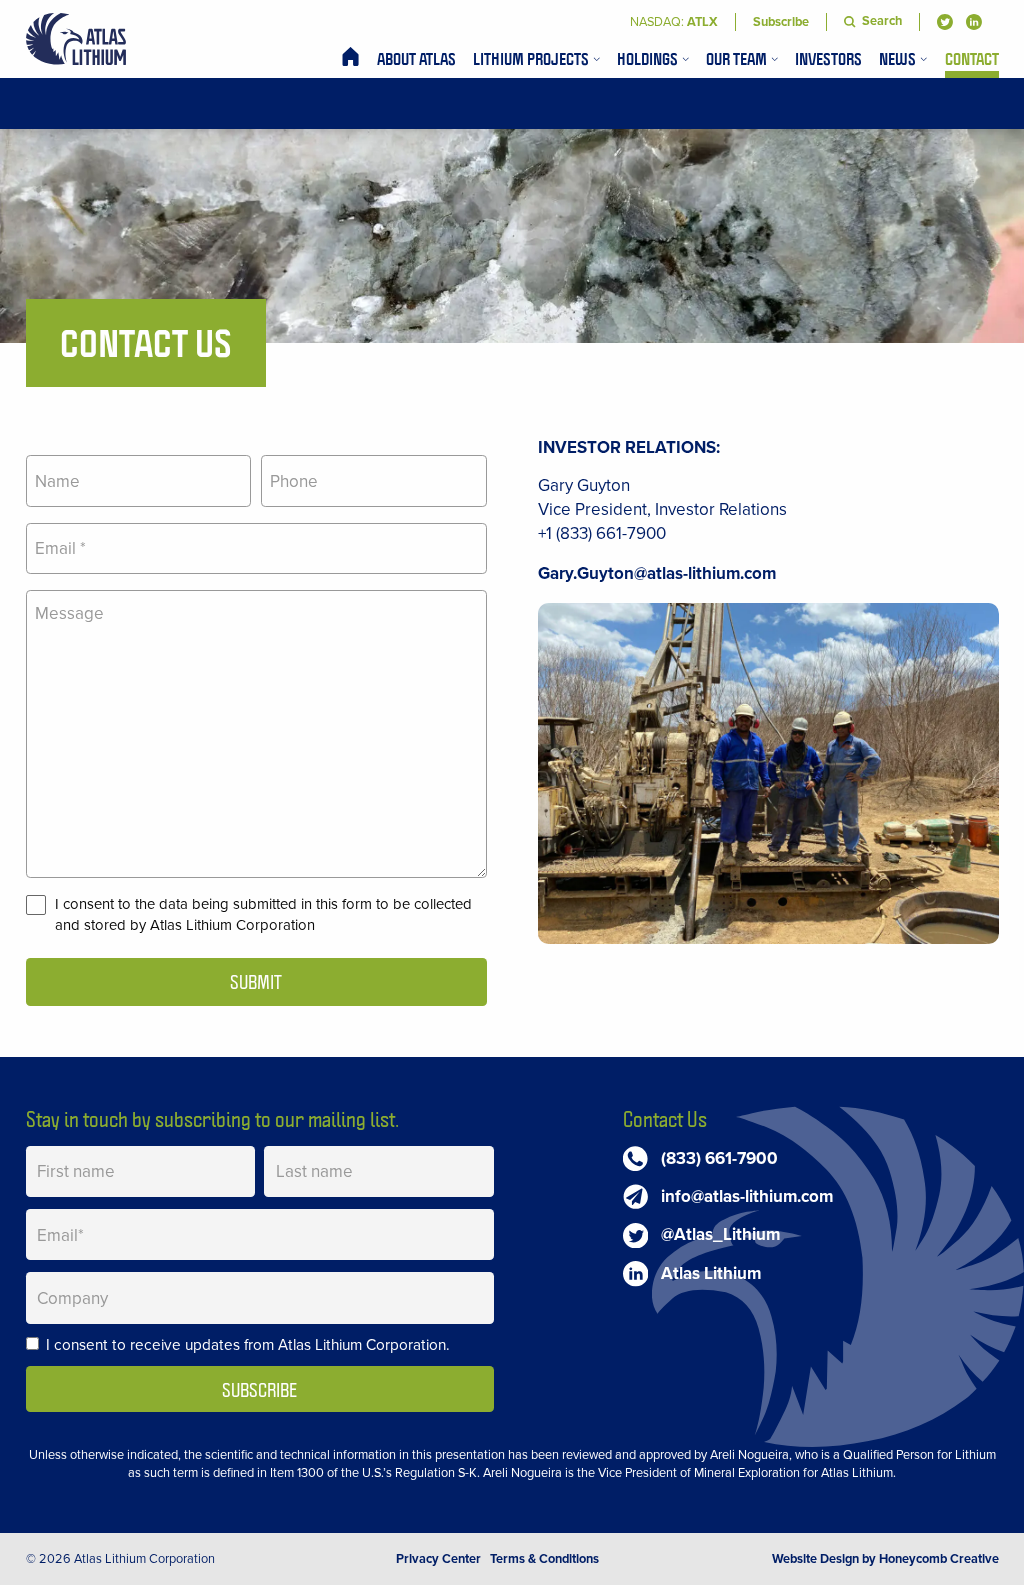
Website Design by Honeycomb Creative (885, 1559)
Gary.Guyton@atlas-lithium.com (657, 573)
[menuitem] (350, 58)
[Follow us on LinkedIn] (974, 22)
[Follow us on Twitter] (945, 22)
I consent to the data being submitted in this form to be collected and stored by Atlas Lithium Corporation (263, 914)
